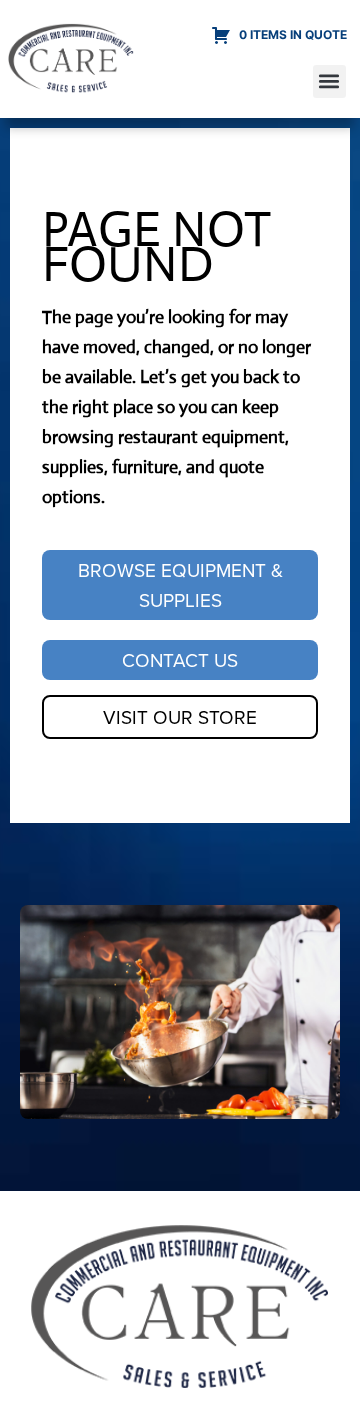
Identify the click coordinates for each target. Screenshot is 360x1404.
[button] (329, 81)
